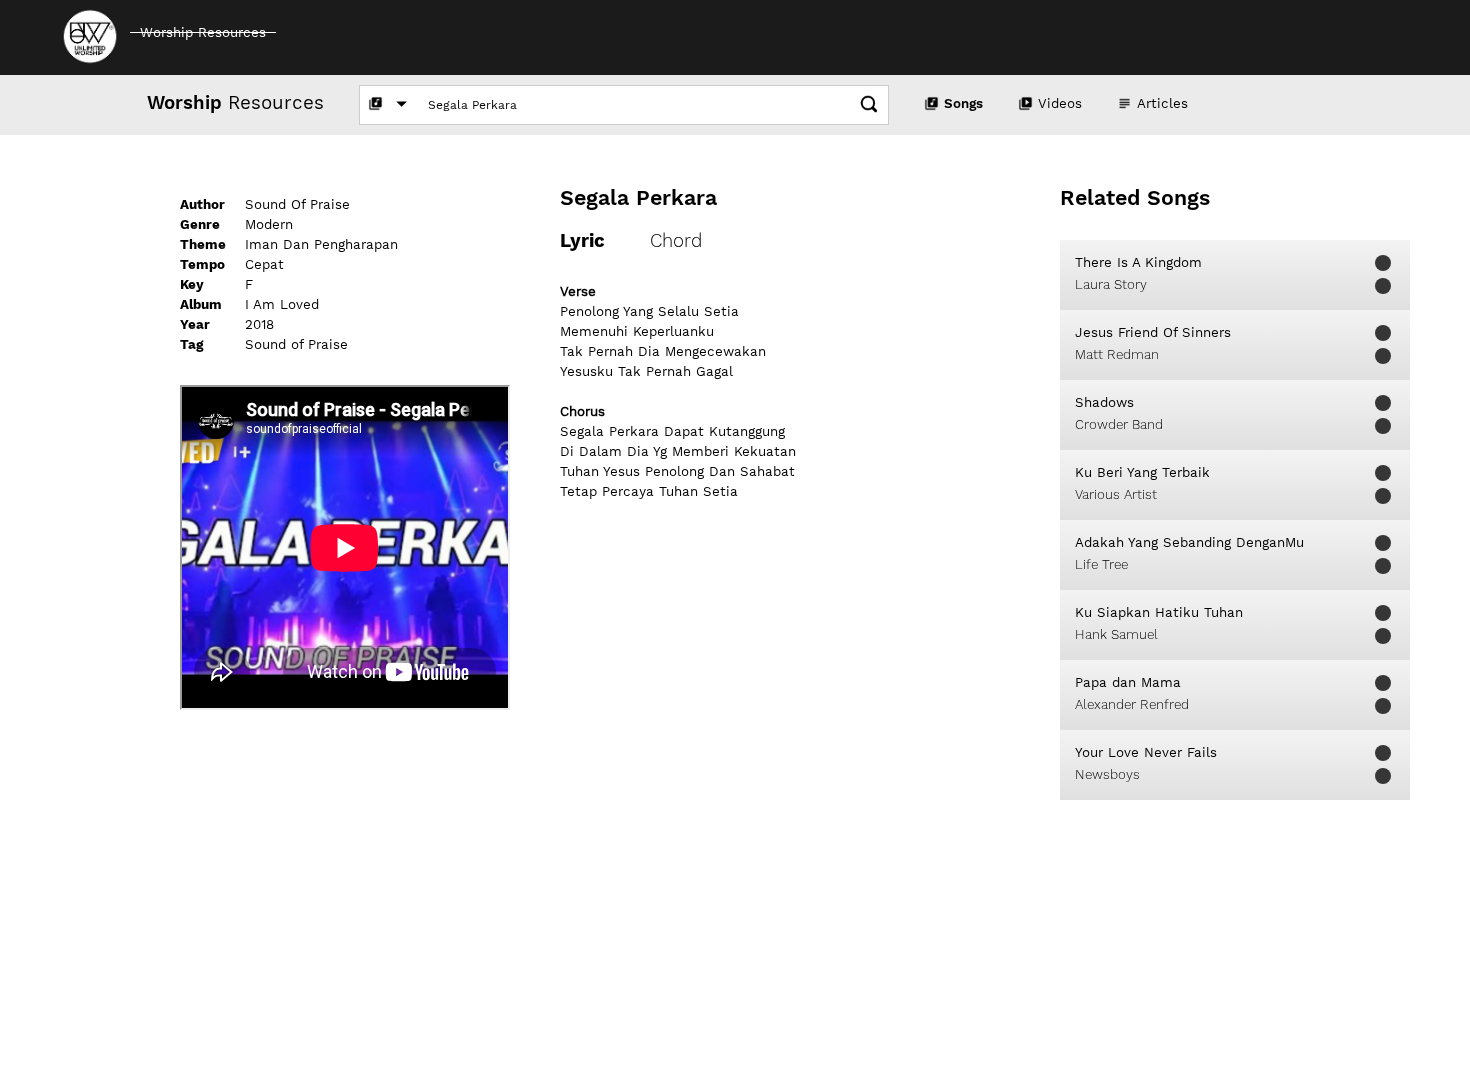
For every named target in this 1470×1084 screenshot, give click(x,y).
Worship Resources (203, 32)
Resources (235, 103)
